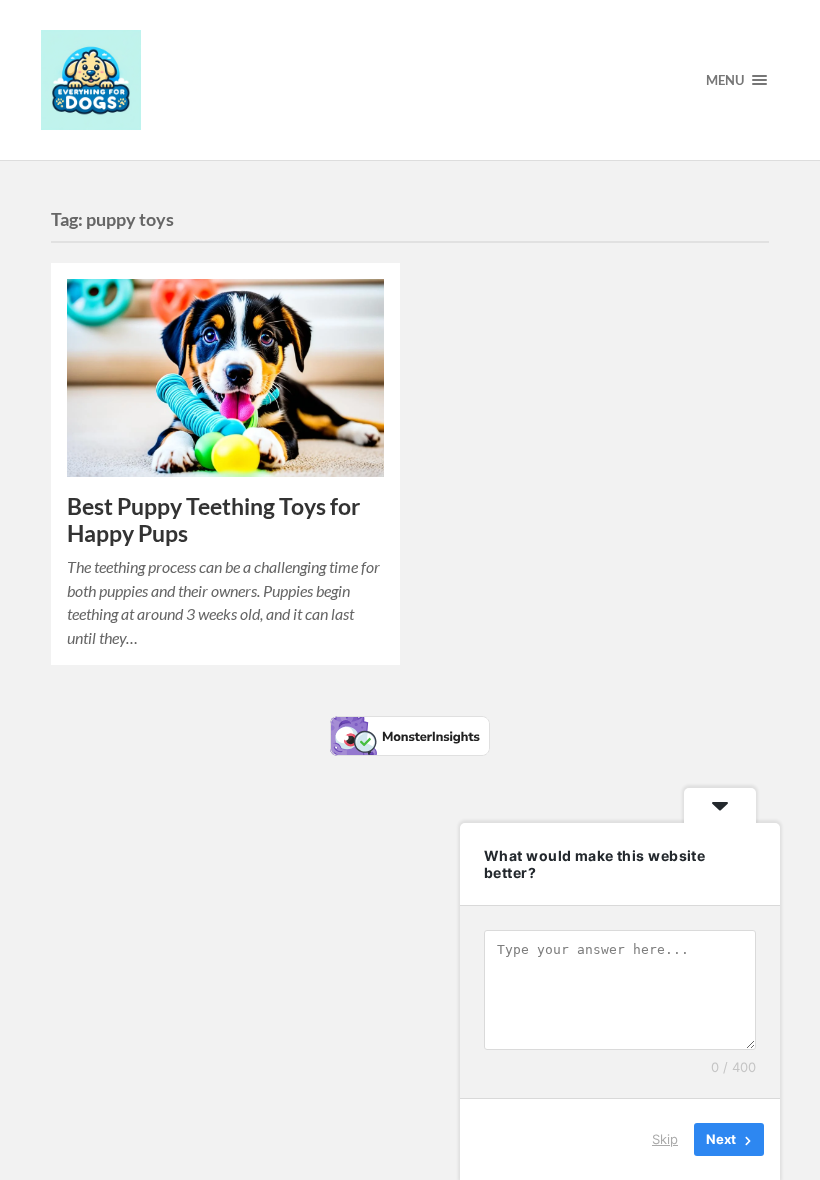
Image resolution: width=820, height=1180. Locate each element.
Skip (665, 1139)
